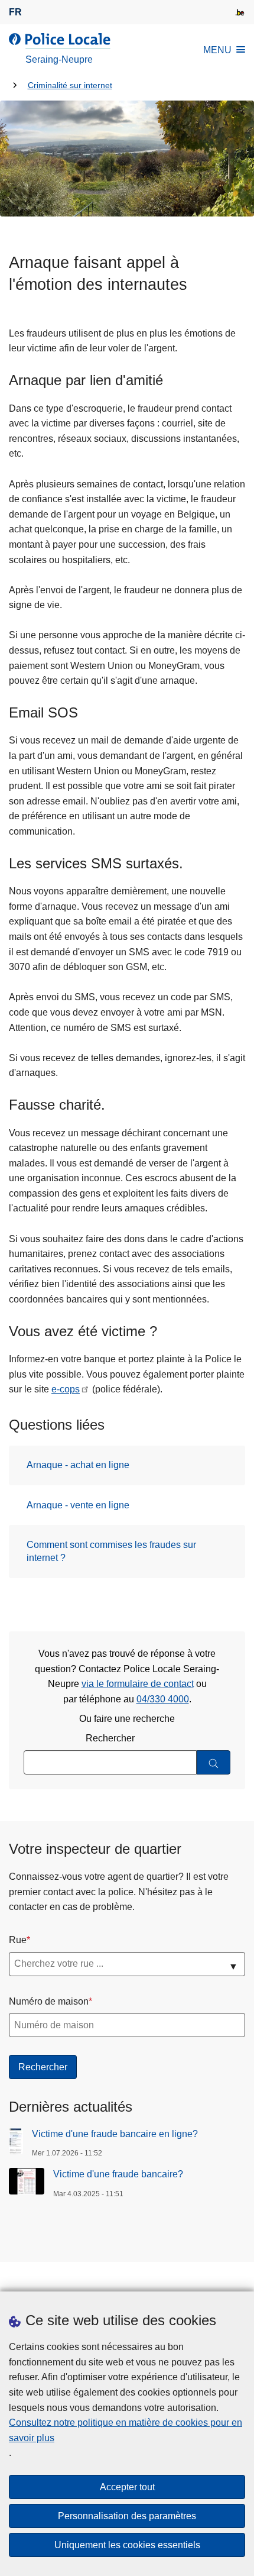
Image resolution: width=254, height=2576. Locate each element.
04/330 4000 (163, 1699)
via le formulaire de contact (138, 1684)
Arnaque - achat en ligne (78, 1465)
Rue (18, 1940)
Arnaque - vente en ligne (78, 1505)
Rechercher (110, 1738)
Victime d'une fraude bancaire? (118, 2174)
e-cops (66, 1389)
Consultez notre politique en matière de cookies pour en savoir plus (126, 2430)
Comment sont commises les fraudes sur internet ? (111, 1551)
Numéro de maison (49, 2001)
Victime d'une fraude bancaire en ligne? (115, 2134)
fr (15, 12)
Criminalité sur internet (70, 85)
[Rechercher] (214, 1762)
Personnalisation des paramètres (127, 2516)
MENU (217, 50)
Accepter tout (127, 2487)
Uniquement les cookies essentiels (127, 2545)
